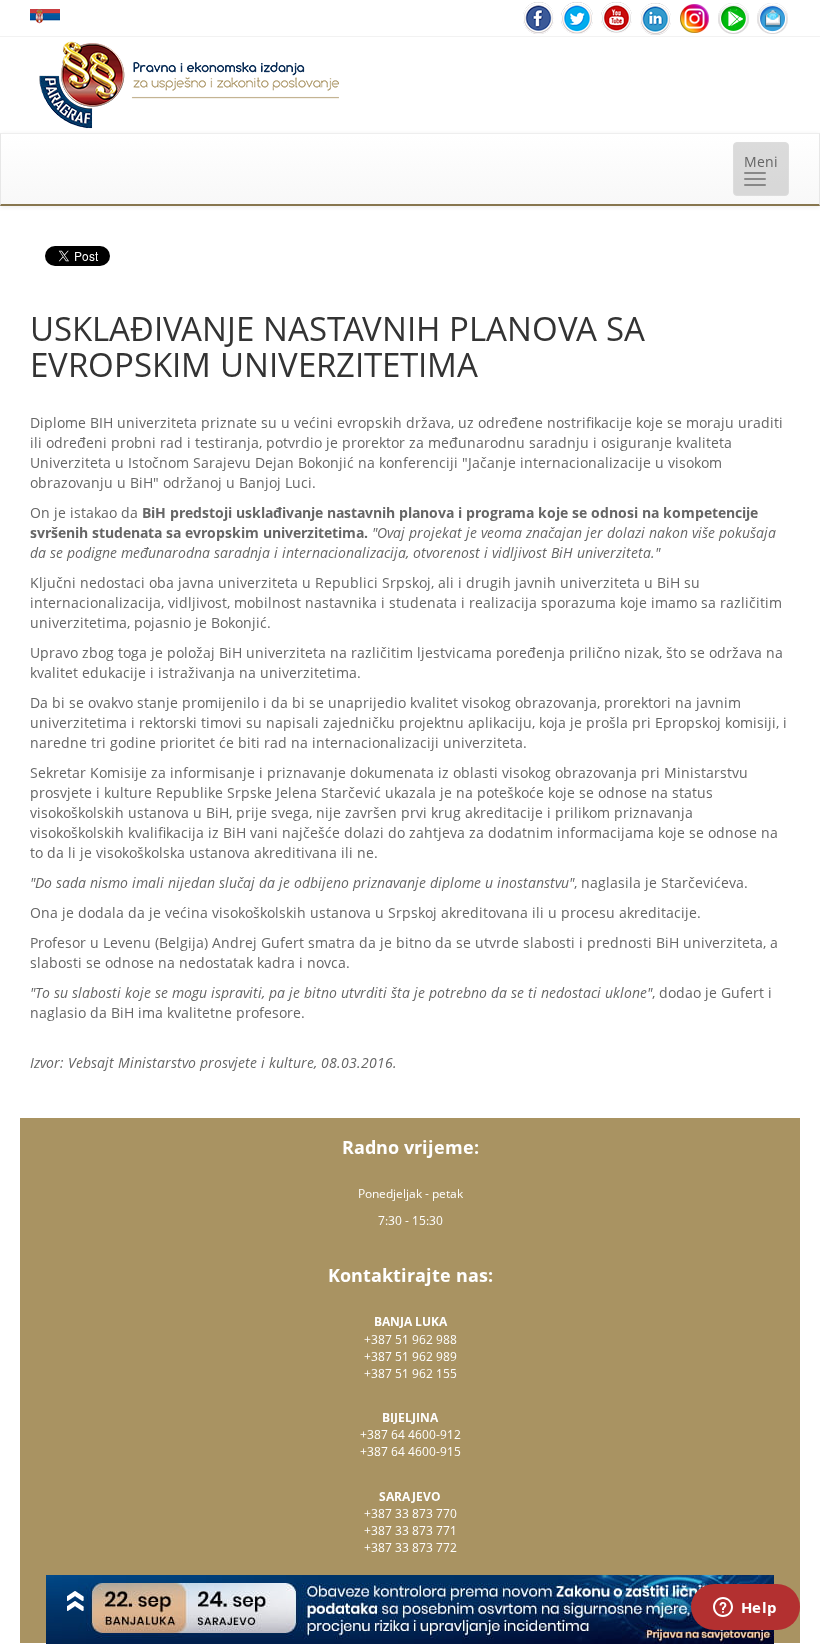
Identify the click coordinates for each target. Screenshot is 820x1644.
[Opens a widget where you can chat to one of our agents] (745, 1609)
